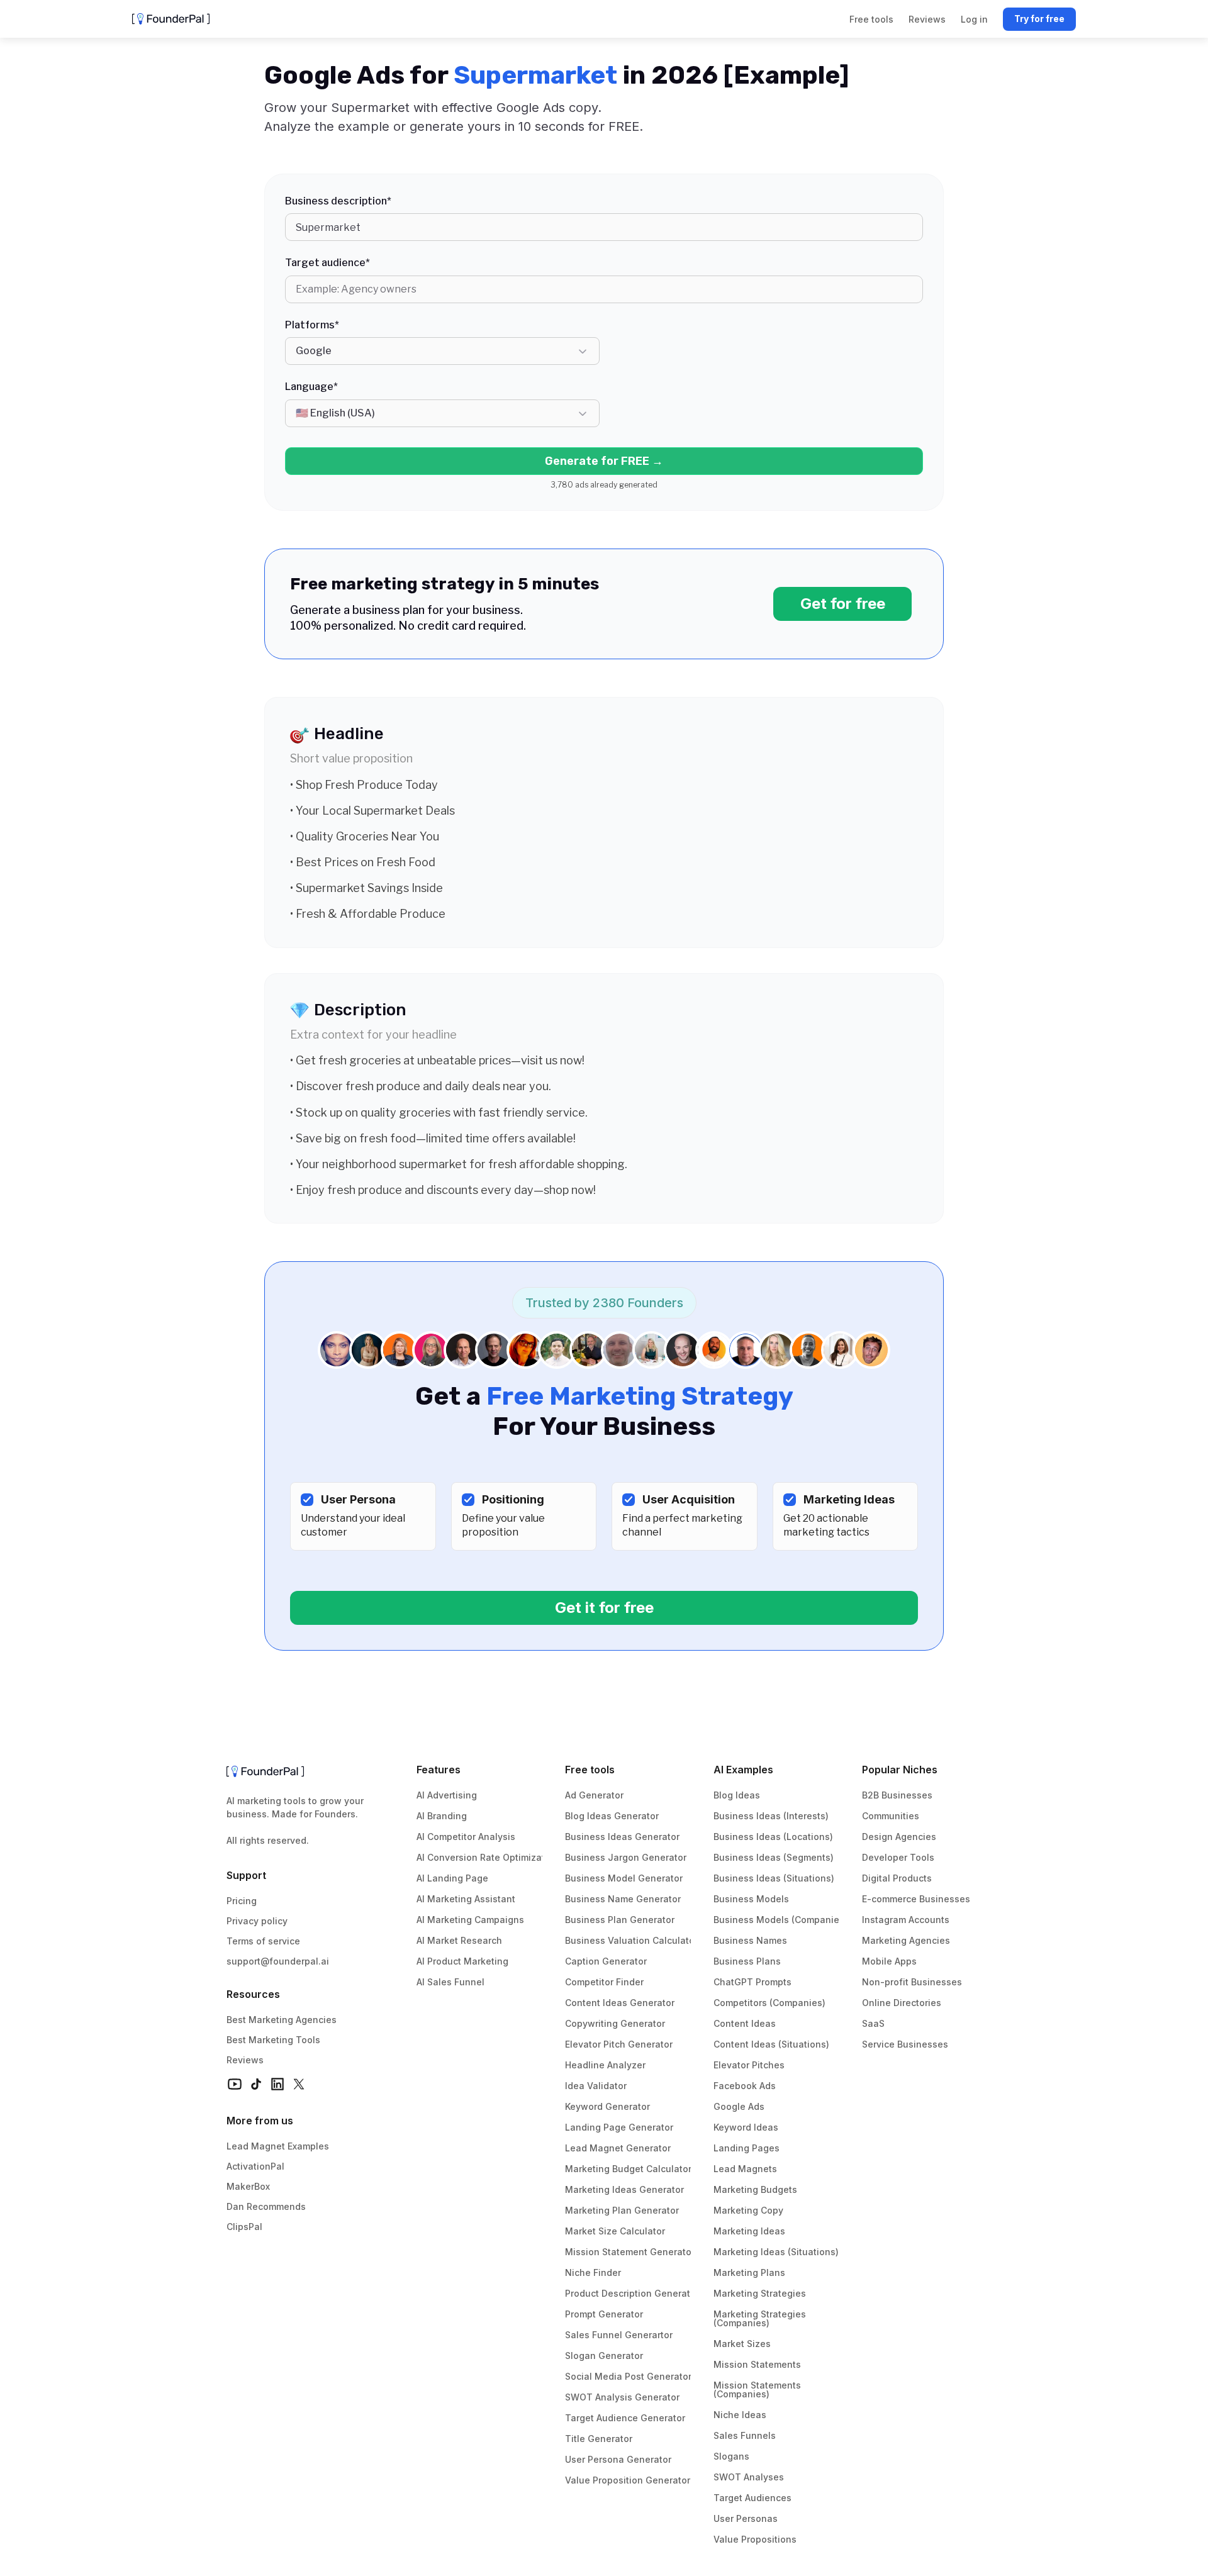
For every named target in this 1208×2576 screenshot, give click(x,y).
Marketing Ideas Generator (624, 2189)
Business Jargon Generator (626, 1857)
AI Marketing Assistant (466, 1899)
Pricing (242, 1901)
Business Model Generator (624, 1878)
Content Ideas (745, 2023)
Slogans (731, 2456)
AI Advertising (447, 1795)
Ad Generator (594, 1795)
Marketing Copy (748, 2210)
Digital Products (897, 1878)
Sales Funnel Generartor (619, 2335)
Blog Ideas (737, 1795)
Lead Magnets (745, 2169)
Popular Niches (900, 1770)
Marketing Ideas (749, 2231)
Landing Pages (747, 2148)
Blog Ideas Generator (612, 1816)
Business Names (750, 1940)
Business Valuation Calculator (631, 1940)
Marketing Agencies (906, 1940)
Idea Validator (596, 2086)
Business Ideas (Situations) (774, 1878)
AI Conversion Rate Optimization (488, 1857)
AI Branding (442, 1816)
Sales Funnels (745, 2435)
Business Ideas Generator (622, 1837)
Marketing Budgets (755, 2189)
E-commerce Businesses (916, 1899)
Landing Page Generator (619, 2127)
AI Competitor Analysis (466, 1837)
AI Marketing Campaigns (470, 1920)
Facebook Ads (745, 2086)
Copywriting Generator (615, 2023)
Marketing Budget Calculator (628, 2169)
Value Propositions (755, 2539)
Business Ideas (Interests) (771, 1816)
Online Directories (902, 2003)
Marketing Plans (749, 2272)
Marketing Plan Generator (622, 2210)
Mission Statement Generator (630, 2252)
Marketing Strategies (760, 2293)
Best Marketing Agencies (282, 2020)
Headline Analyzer (605, 2065)
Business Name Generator (623, 1899)
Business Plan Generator (620, 1920)
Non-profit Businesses (912, 1982)
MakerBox (248, 2186)
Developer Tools (898, 1857)
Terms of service (263, 1941)
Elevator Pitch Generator (619, 2044)
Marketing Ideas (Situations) (776, 2252)
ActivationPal (255, 2166)
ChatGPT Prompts (752, 1982)
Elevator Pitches (749, 2065)
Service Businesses (905, 2044)
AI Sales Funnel (450, 1982)
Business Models (751, 1899)
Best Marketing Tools (273, 2040)
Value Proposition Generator (628, 2480)
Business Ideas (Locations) (773, 1837)
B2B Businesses (897, 1795)
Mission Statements (757, 2364)
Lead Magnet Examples (278, 2146)
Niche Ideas (740, 2415)
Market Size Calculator (615, 2231)
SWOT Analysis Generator (622, 2397)
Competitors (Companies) (769, 2003)
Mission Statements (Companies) (758, 2389)
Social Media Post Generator (628, 2376)
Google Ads (739, 2106)
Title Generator (599, 2439)
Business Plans (747, 1961)
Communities (891, 1816)
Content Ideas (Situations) (771, 2044)
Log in (974, 19)
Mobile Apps (889, 1961)
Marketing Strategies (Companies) (761, 2318)
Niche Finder (593, 2272)
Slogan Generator (604, 2356)
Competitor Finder (604, 1982)
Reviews (245, 2060)
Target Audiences (752, 2498)
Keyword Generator (607, 2106)
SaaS (873, 2023)
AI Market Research (459, 1940)
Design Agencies (899, 1837)
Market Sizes (742, 2344)
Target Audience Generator (625, 2418)
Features (439, 1770)
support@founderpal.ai (278, 1961)
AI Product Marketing (462, 1961)
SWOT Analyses (749, 2477)
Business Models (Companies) (780, 1920)
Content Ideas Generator (620, 2003)
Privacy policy (257, 1921)
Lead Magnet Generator (618, 2148)
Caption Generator (606, 1961)
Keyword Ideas (746, 2127)
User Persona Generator (618, 2459)
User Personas (746, 2518)
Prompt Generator (604, 2314)
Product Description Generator (632, 2293)
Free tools (590, 1770)
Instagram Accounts (906, 1920)
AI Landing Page (452, 1878)
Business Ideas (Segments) (774, 1857)
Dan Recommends (266, 2206)
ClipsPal (244, 2227)
